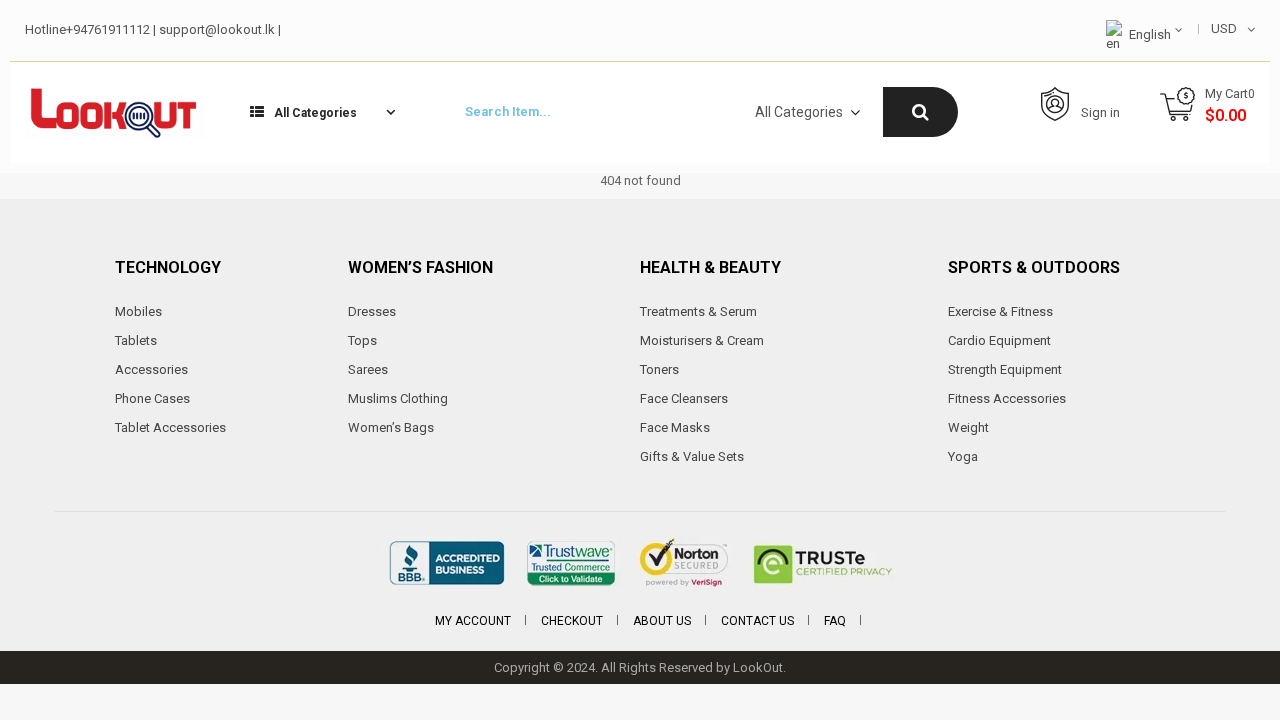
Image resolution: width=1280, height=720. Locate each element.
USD (1224, 28)
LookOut (758, 667)
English (1150, 34)
